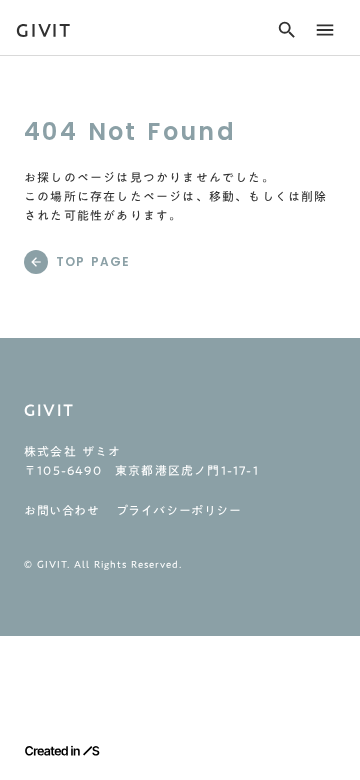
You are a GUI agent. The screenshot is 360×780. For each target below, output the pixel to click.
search (287, 30)
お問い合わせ (62, 510)
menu (325, 30)
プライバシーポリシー (179, 510)
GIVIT (44, 30)
